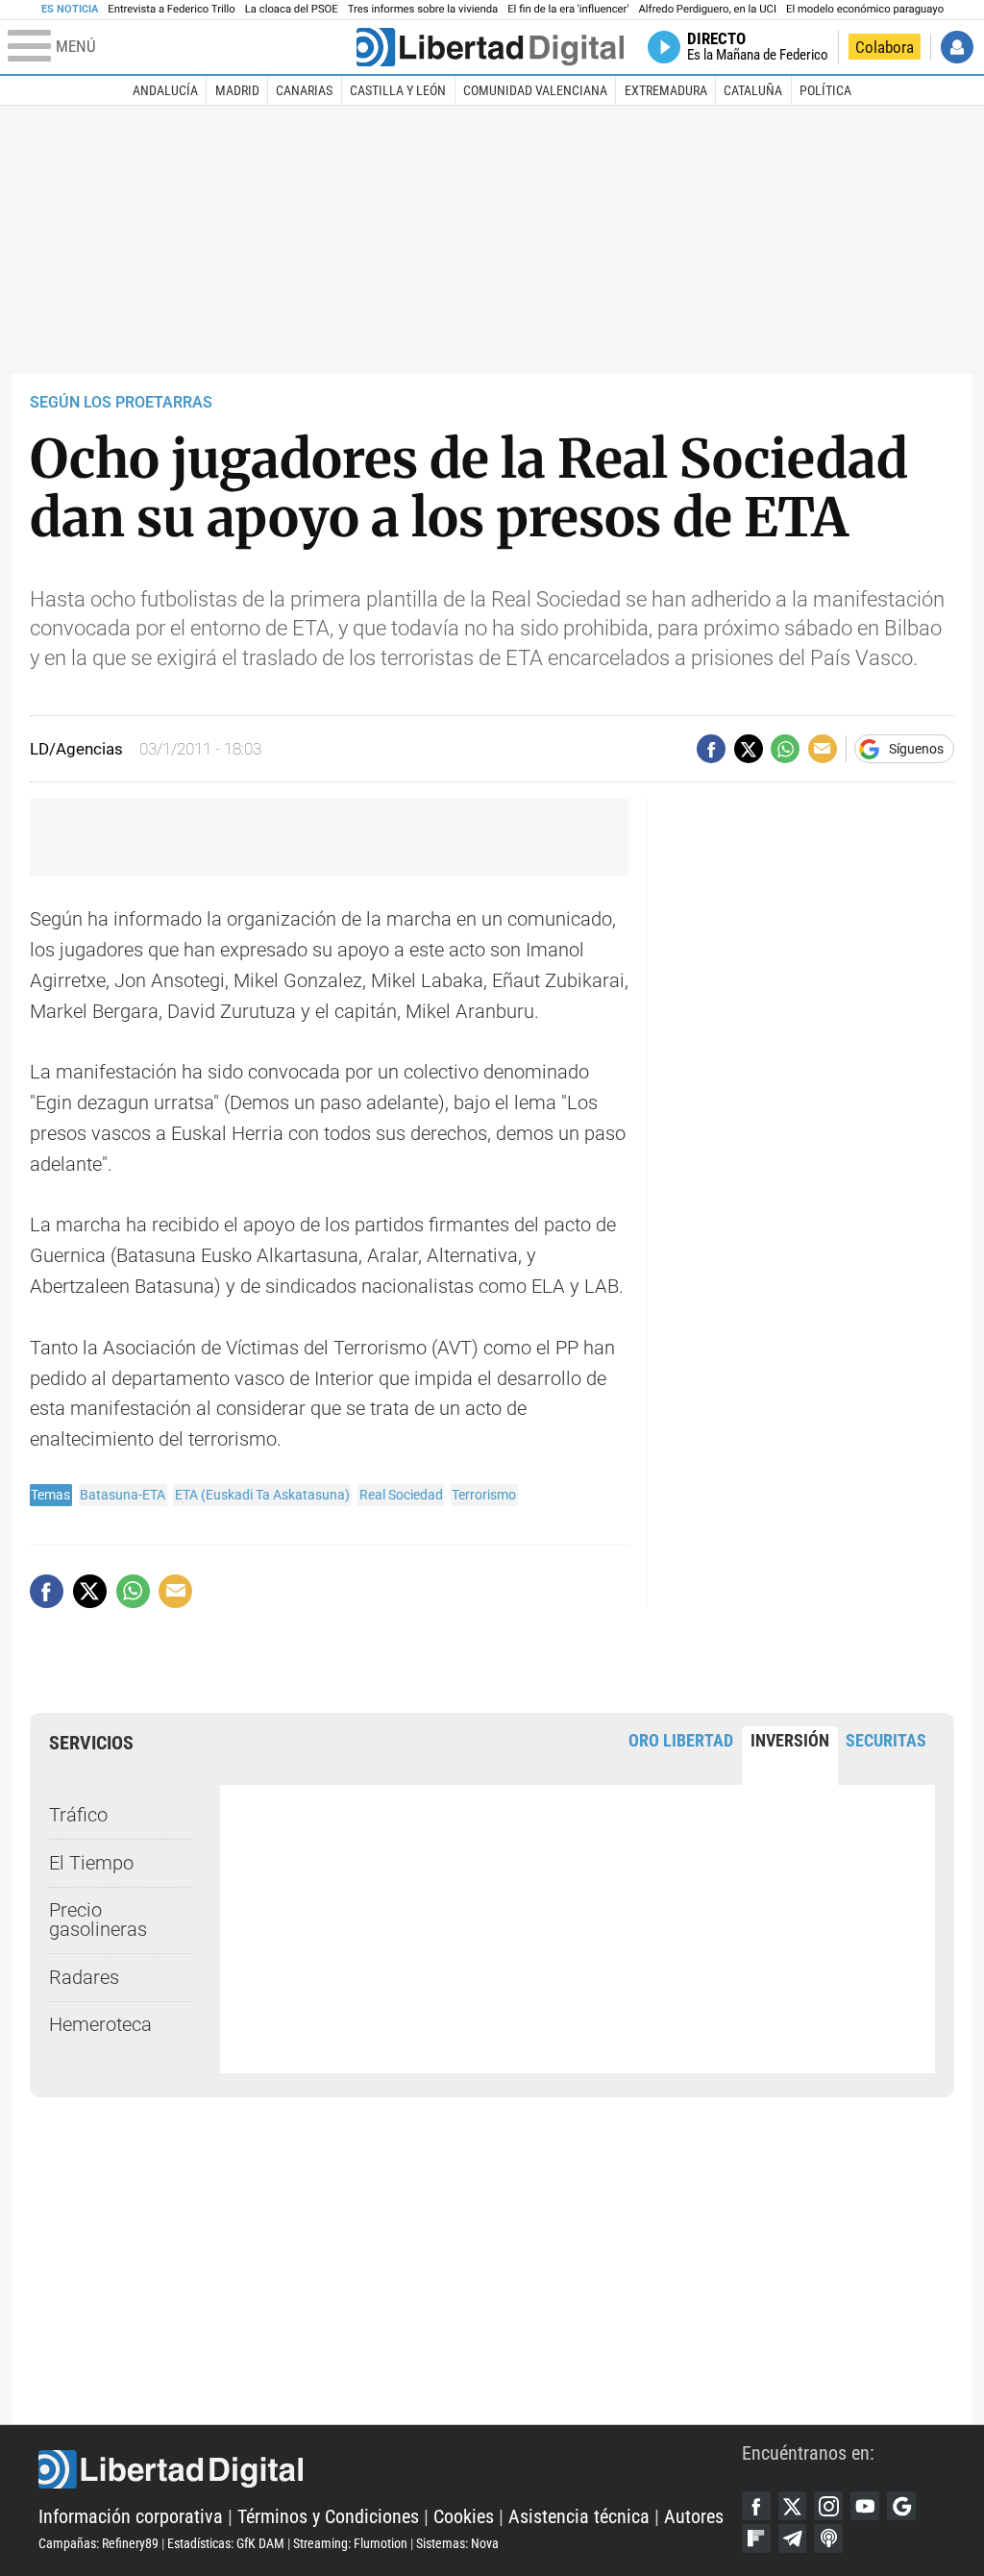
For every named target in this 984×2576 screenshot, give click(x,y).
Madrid (237, 90)
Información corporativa (131, 2517)
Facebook (756, 2506)
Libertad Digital (390, 2469)
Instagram (828, 2506)
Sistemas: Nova (457, 2543)
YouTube (865, 2506)
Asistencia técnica (579, 2517)
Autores (694, 2517)
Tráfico (78, 1815)
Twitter (793, 2506)
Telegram (793, 2539)
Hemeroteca (100, 2025)
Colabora (885, 47)
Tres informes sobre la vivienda (423, 9)
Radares (84, 1978)
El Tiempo (91, 1863)
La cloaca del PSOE (292, 9)
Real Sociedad (401, 1495)
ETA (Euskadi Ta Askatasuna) (262, 1495)
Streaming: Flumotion (350, 2543)
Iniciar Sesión (957, 47)
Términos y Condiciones (328, 2517)
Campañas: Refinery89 (98, 2543)
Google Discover (901, 2506)
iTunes (828, 2539)
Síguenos (916, 749)
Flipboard (756, 2539)
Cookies (464, 2517)
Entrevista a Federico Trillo (171, 9)
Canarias (304, 90)
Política (825, 90)
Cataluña (753, 90)
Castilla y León (398, 90)
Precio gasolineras (98, 1920)
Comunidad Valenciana (535, 90)
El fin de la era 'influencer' (568, 9)
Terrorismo (484, 1495)
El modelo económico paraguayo (865, 9)
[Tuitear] (749, 749)
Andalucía (165, 90)
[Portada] (490, 47)
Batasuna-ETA (123, 1495)
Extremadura (666, 90)
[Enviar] (785, 749)
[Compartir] (711, 749)
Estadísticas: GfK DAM (226, 2543)
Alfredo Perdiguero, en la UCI (708, 9)
